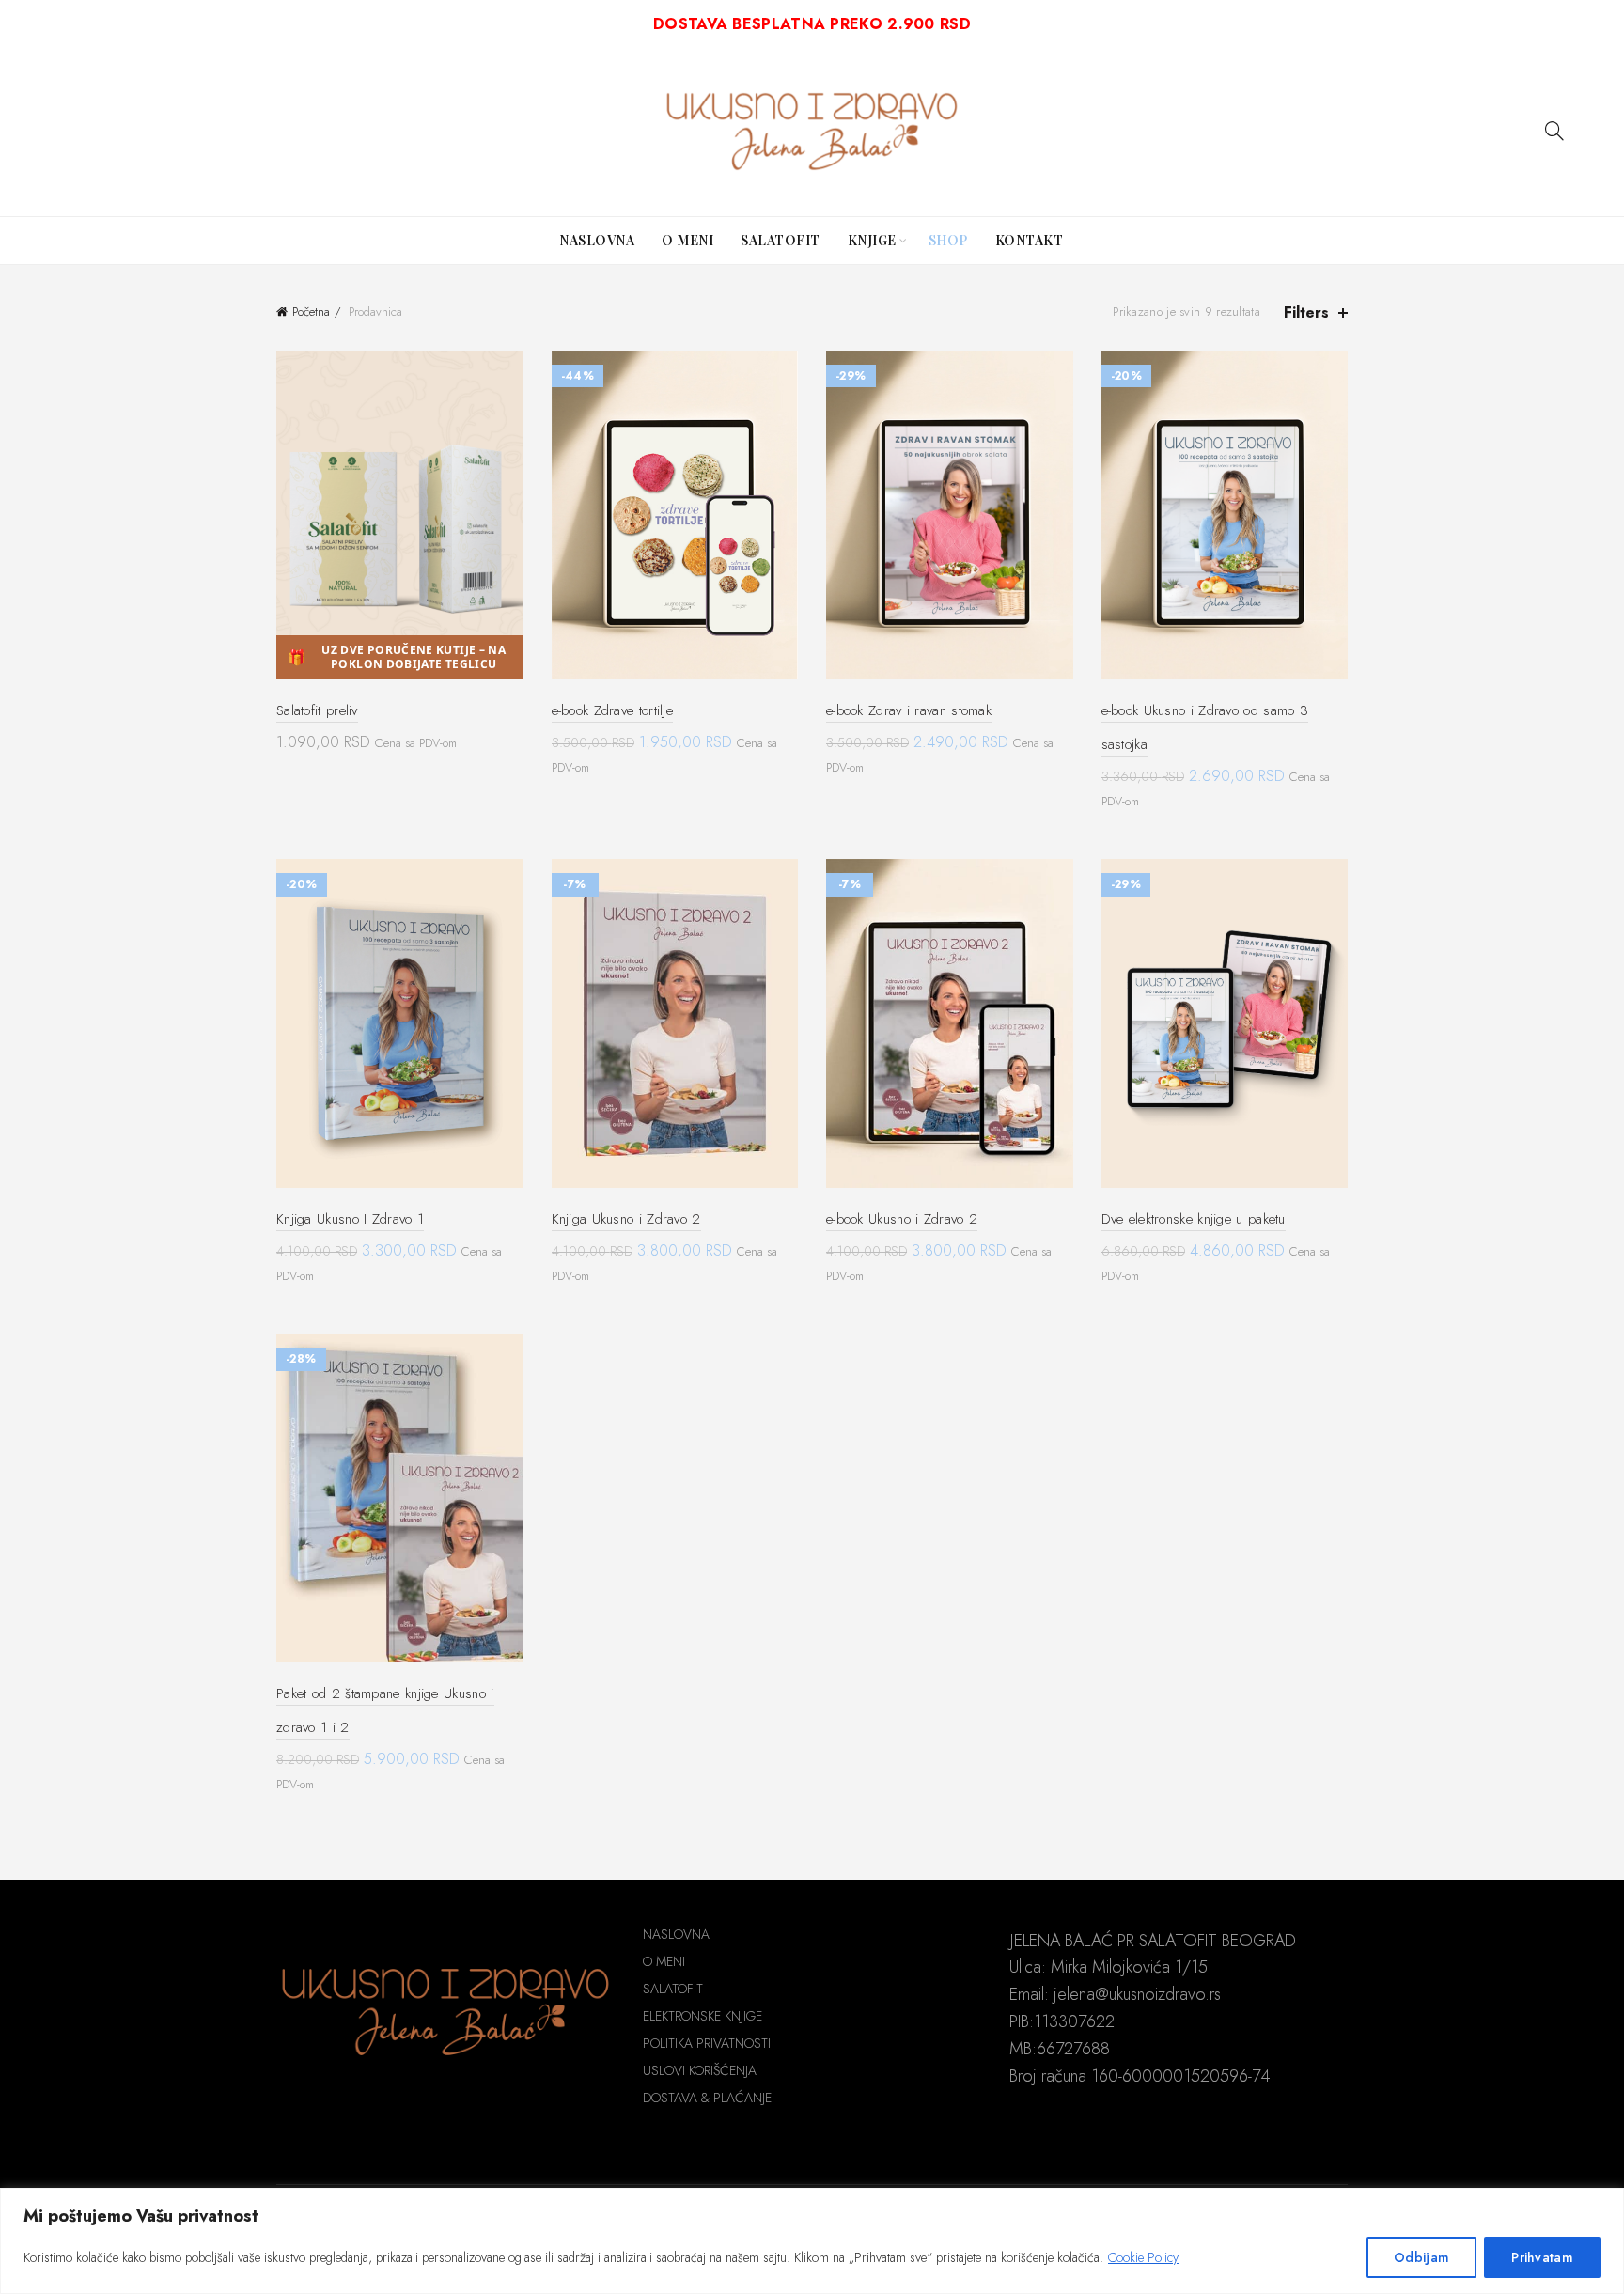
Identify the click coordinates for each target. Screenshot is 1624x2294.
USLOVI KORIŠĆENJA (700, 2070)
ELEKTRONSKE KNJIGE (703, 2016)
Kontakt (1030, 240)
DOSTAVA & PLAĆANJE (707, 2098)
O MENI (664, 1961)
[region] (812, 2241)
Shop (948, 240)
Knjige (872, 240)
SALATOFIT (673, 1989)
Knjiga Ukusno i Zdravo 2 (626, 1219)
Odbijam (1421, 2257)
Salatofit (781, 240)
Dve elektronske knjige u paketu (1194, 1219)
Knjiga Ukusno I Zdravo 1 (350, 1219)
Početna (311, 312)
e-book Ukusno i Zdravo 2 (902, 1219)
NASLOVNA (676, 1934)
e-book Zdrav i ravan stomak (909, 710)
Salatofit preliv (317, 710)
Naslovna (597, 240)
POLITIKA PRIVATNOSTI (707, 2043)
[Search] (1554, 131)
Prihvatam (1542, 2257)
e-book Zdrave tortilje (613, 710)
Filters (1306, 312)
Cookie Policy (1143, 2257)
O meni (687, 240)
